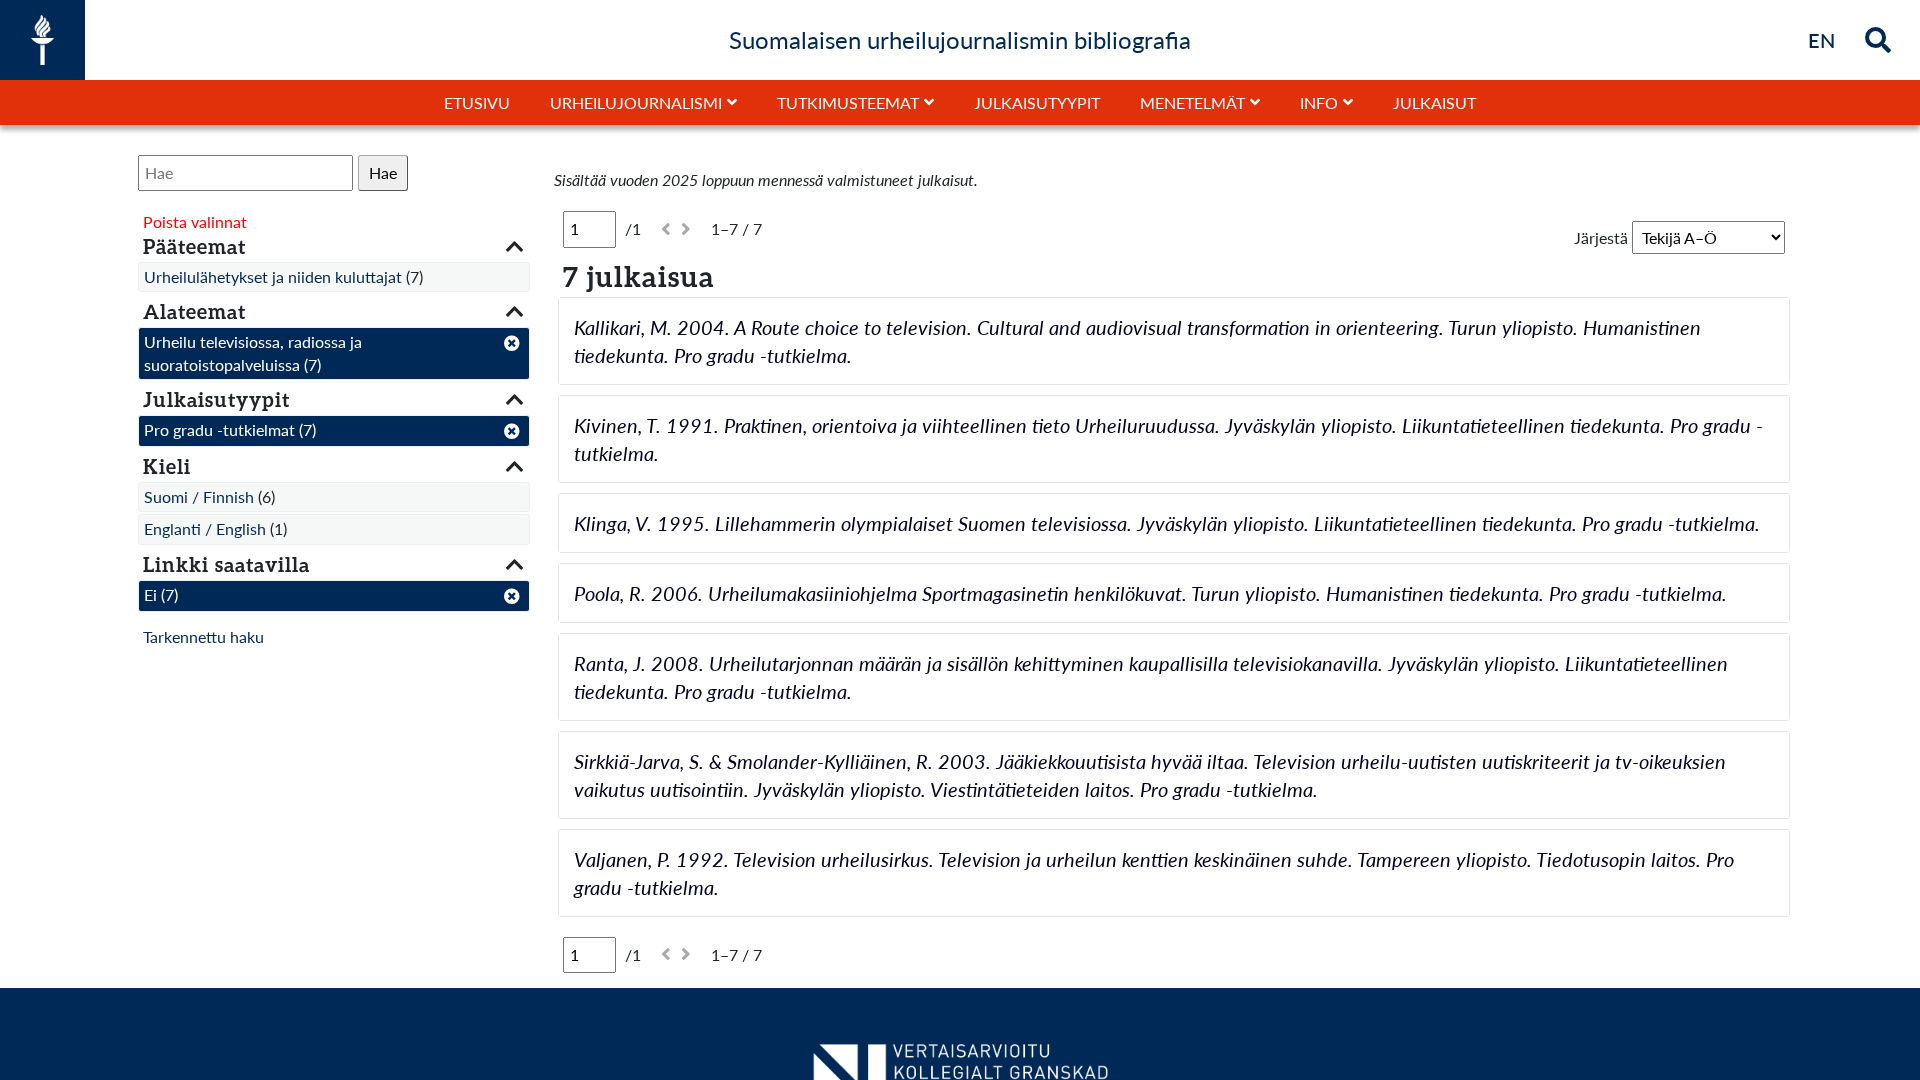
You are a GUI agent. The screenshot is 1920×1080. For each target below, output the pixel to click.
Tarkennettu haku (203, 636)
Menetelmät (1192, 102)
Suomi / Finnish (199, 496)
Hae (383, 172)
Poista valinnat (195, 221)
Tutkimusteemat (848, 102)
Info (1319, 102)
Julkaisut (1434, 102)
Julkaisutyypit (1037, 102)
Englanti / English (205, 528)
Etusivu (477, 102)
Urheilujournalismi (636, 102)
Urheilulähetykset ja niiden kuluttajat (273, 276)
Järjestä (1601, 237)
